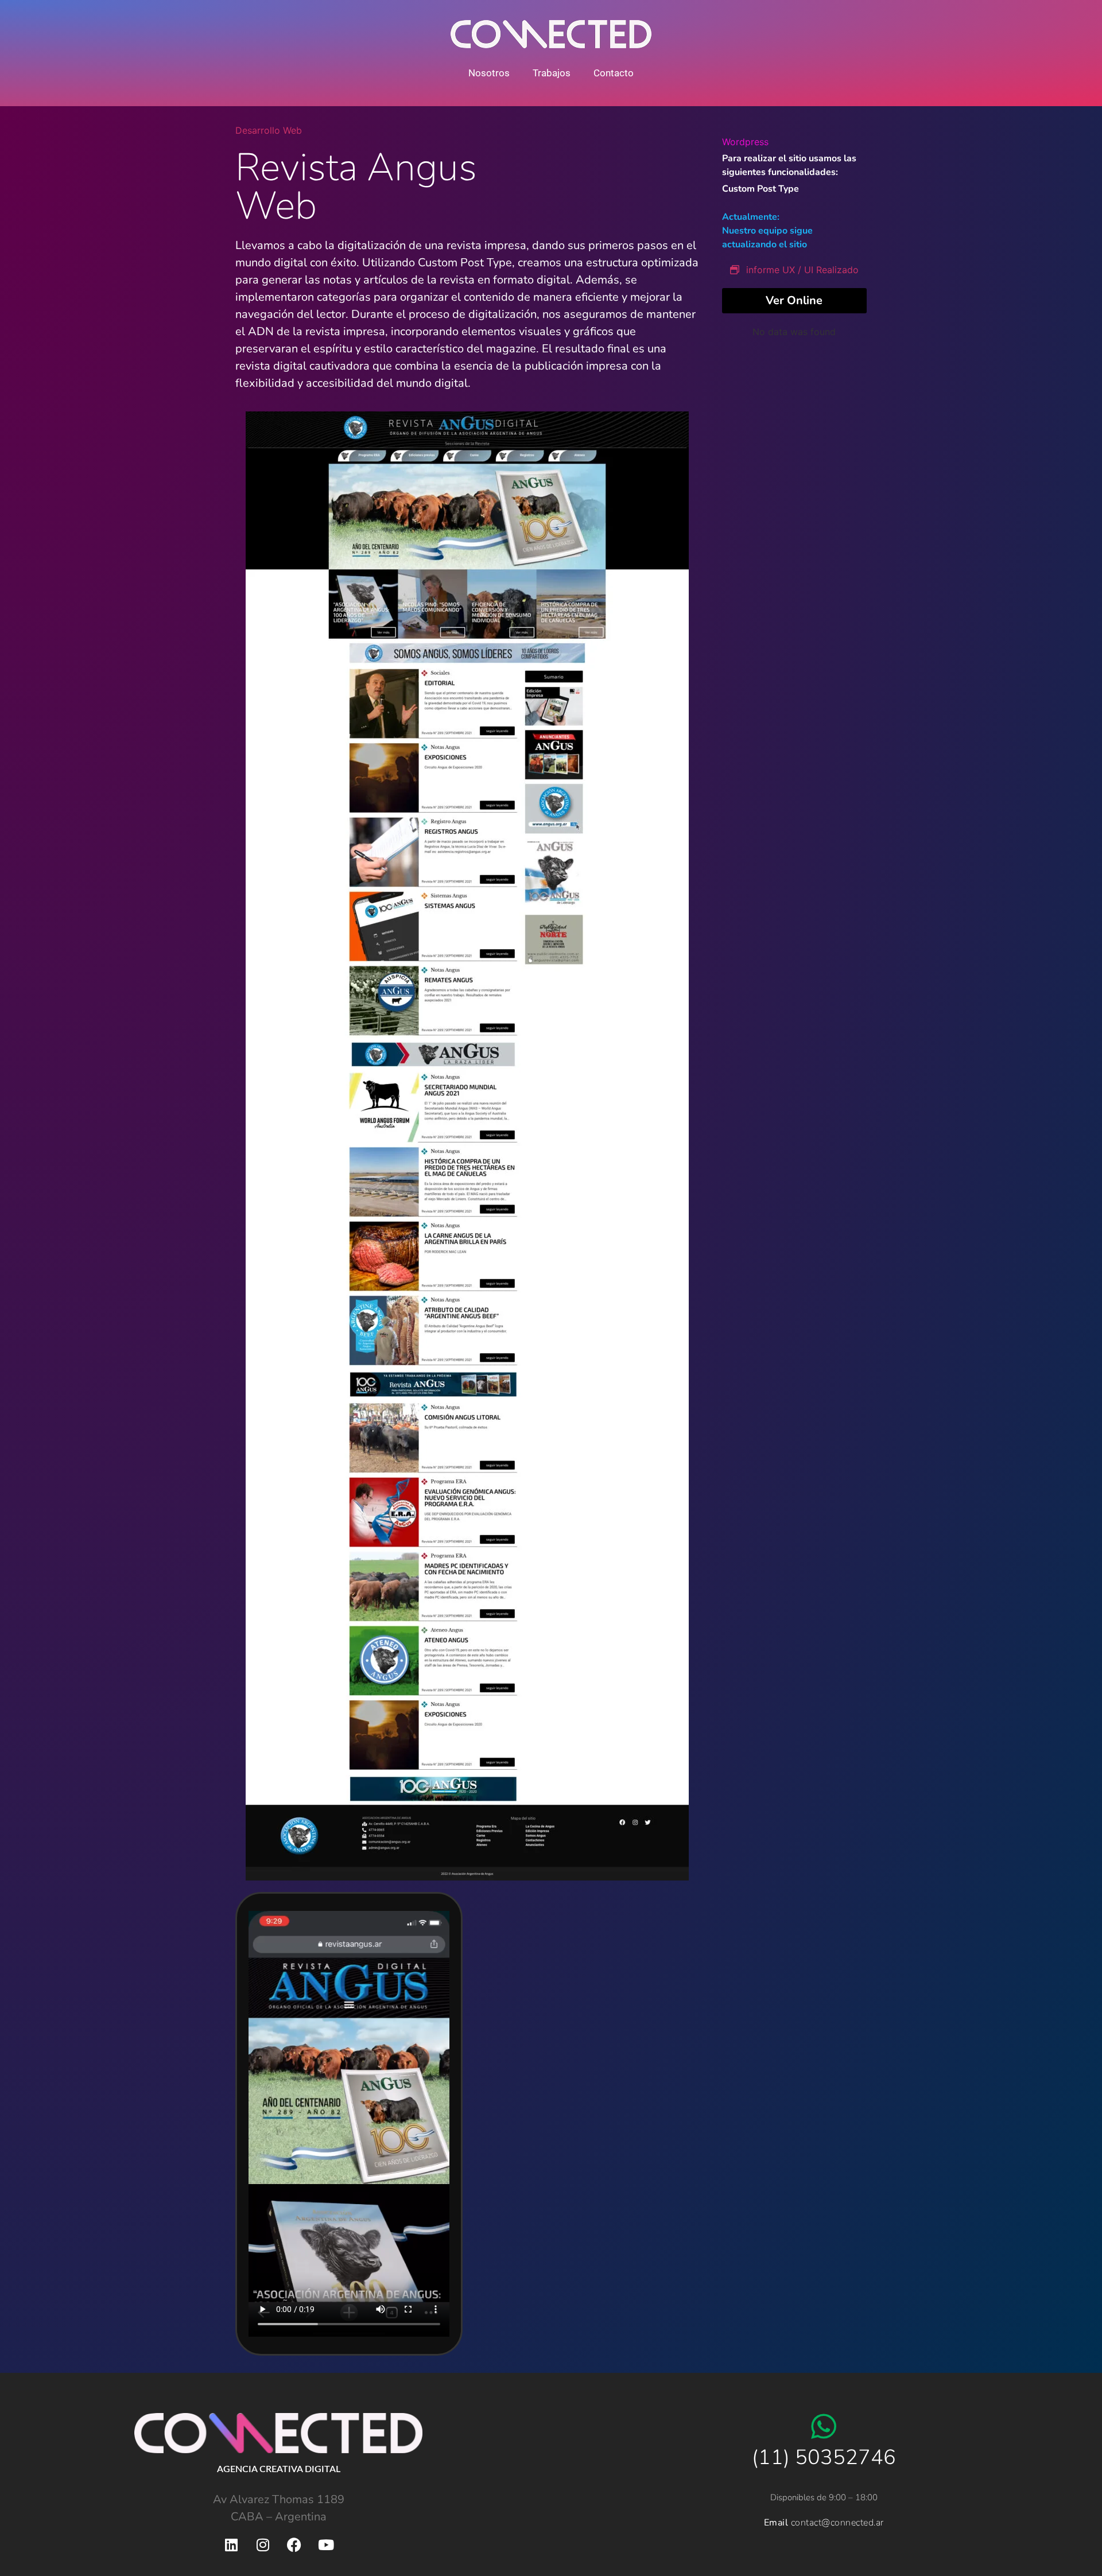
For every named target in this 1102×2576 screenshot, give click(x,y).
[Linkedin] (231, 2544)
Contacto (614, 73)
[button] (349, 2124)
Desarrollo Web (269, 130)
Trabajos (552, 73)
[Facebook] (294, 2544)
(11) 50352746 (824, 2458)
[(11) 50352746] (824, 2426)
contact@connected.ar (837, 2523)
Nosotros (489, 73)
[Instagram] (263, 2544)
